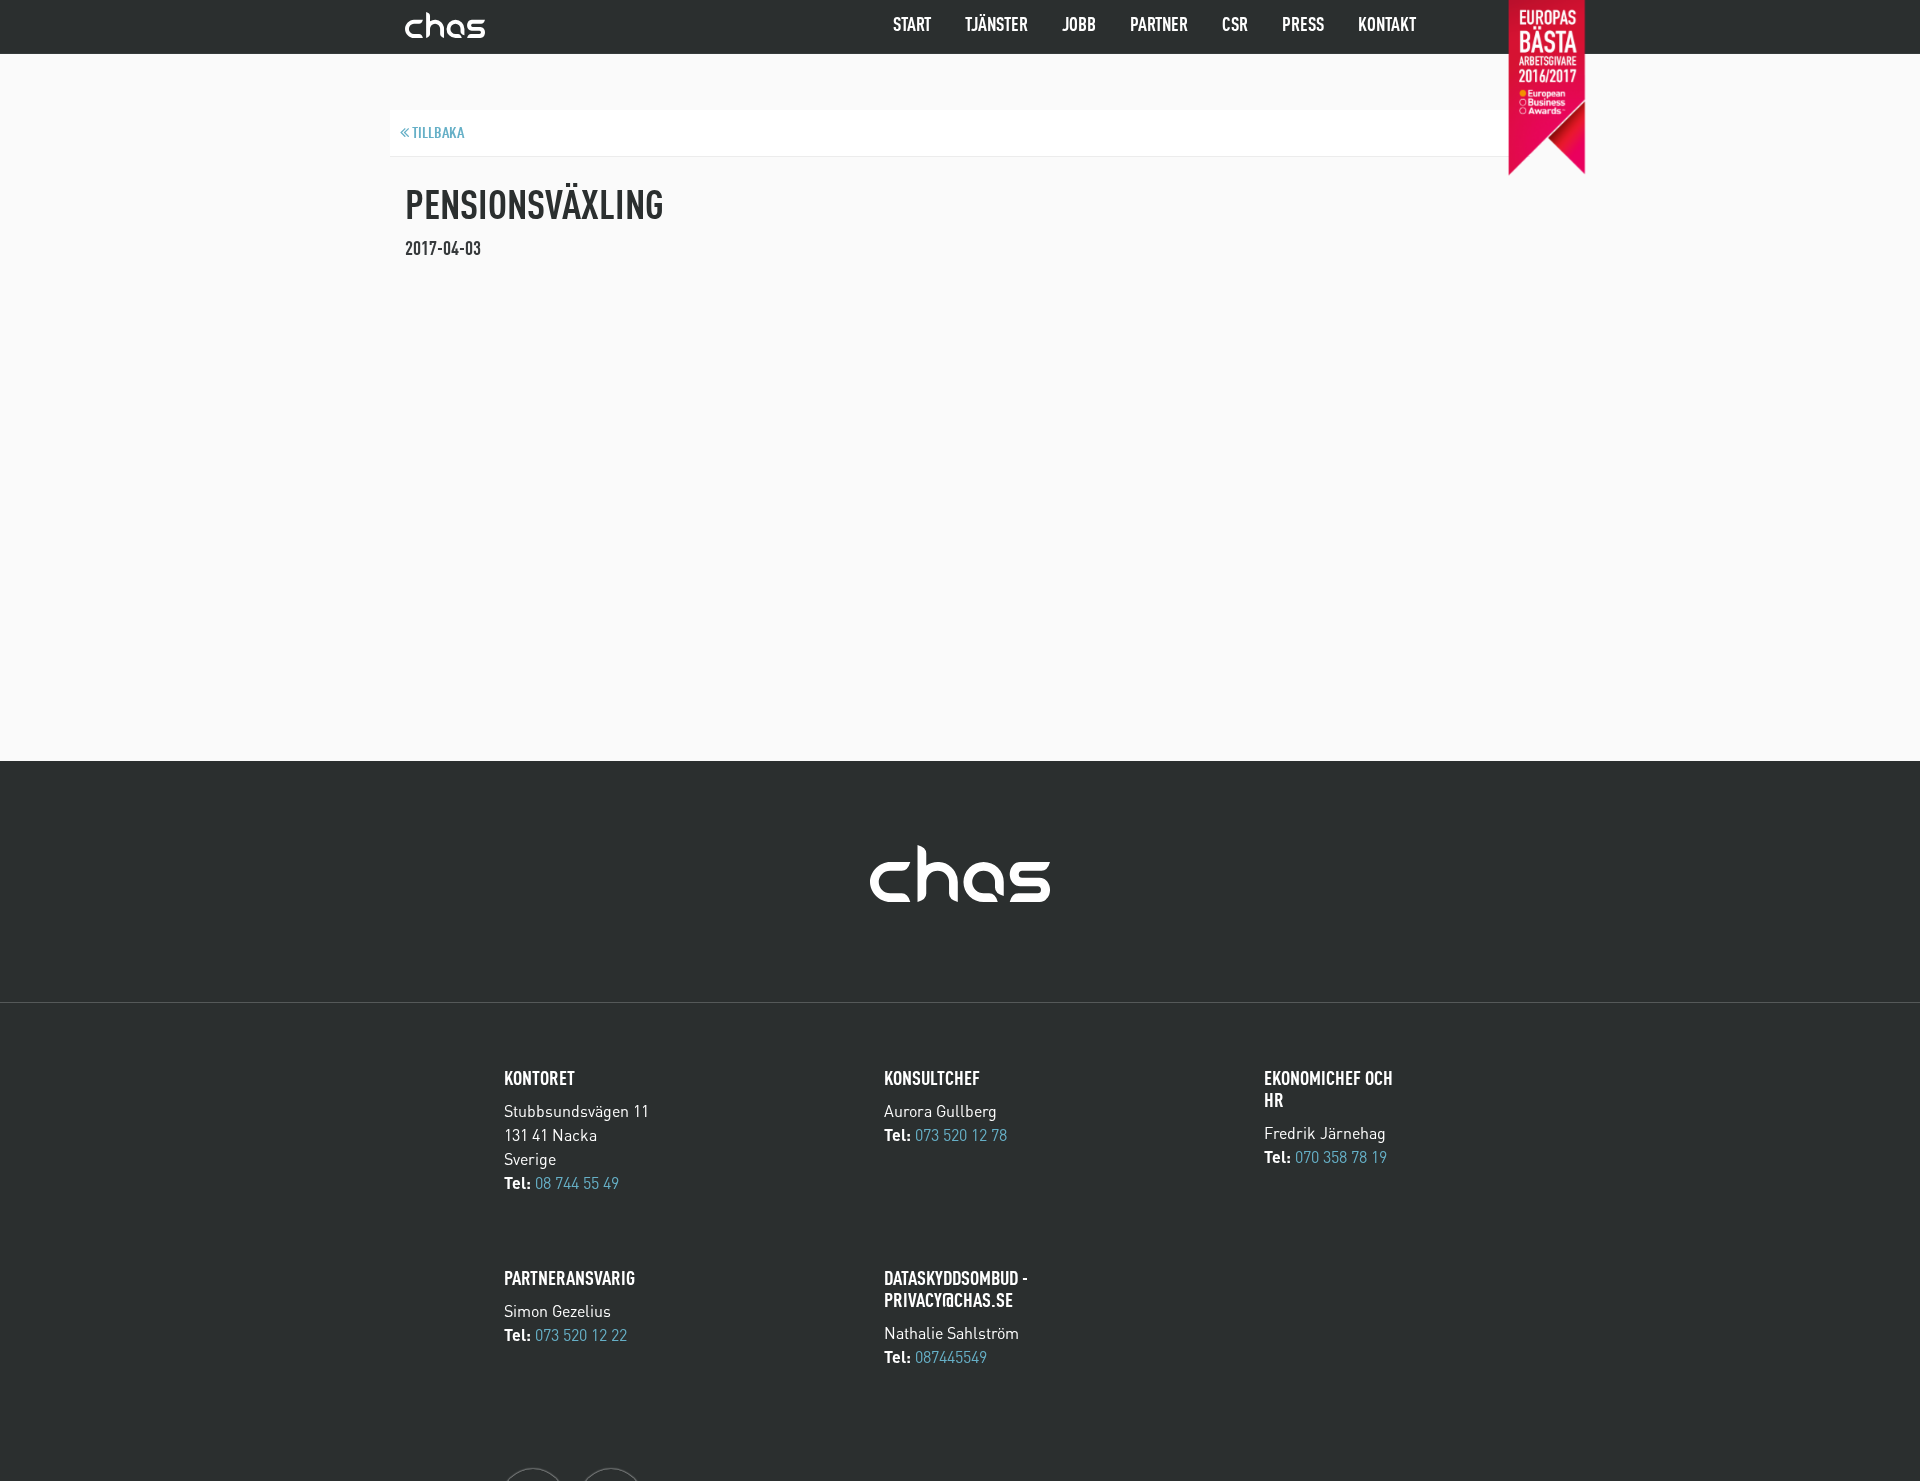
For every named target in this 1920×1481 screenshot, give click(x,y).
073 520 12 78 (961, 1135)
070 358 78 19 (1341, 1157)
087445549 (951, 1357)
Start (912, 26)
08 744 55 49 (577, 1183)
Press (1303, 26)
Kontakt (1387, 26)
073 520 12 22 (581, 1335)
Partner (1159, 26)
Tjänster (996, 26)
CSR (1235, 26)
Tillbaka (436, 134)
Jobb (1079, 26)
